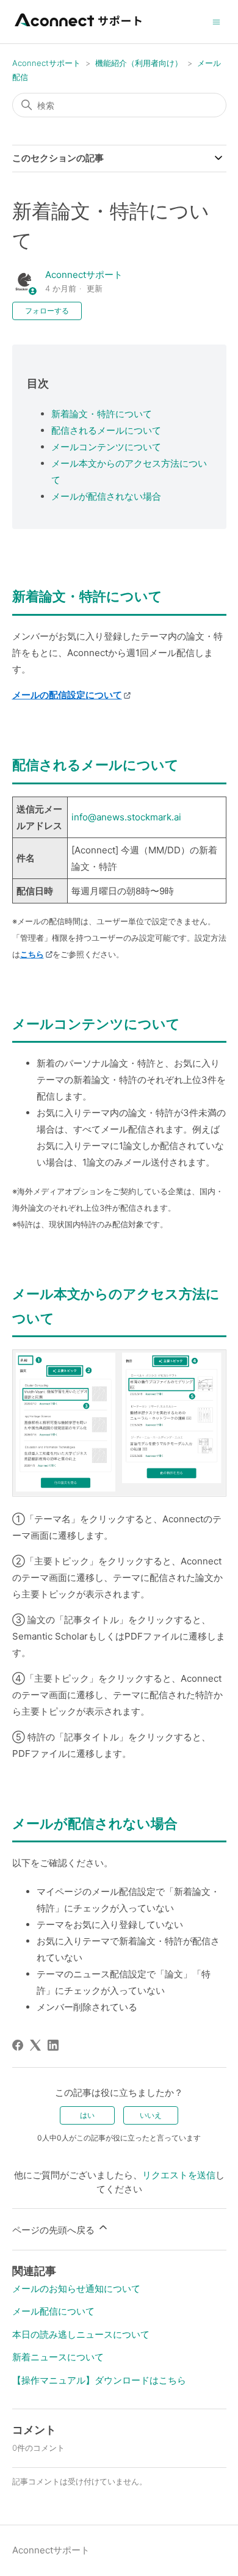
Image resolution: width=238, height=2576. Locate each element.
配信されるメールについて (106, 430)
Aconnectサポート (46, 63)
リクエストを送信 (179, 2175)
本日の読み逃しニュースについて (81, 2334)
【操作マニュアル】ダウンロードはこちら (99, 2380)
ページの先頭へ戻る (55, 2230)
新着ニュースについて (58, 2357)
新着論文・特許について (102, 414)
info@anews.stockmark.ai (126, 817)
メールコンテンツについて (106, 447)
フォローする (47, 311)
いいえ (151, 2115)
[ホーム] (79, 28)
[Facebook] (18, 2045)
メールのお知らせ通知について (76, 2289)
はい (87, 2115)
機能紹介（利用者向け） (139, 63)
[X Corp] (35, 2045)
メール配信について (53, 2311)
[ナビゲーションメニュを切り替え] (216, 21)
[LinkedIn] (53, 2045)
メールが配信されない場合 (106, 496)
